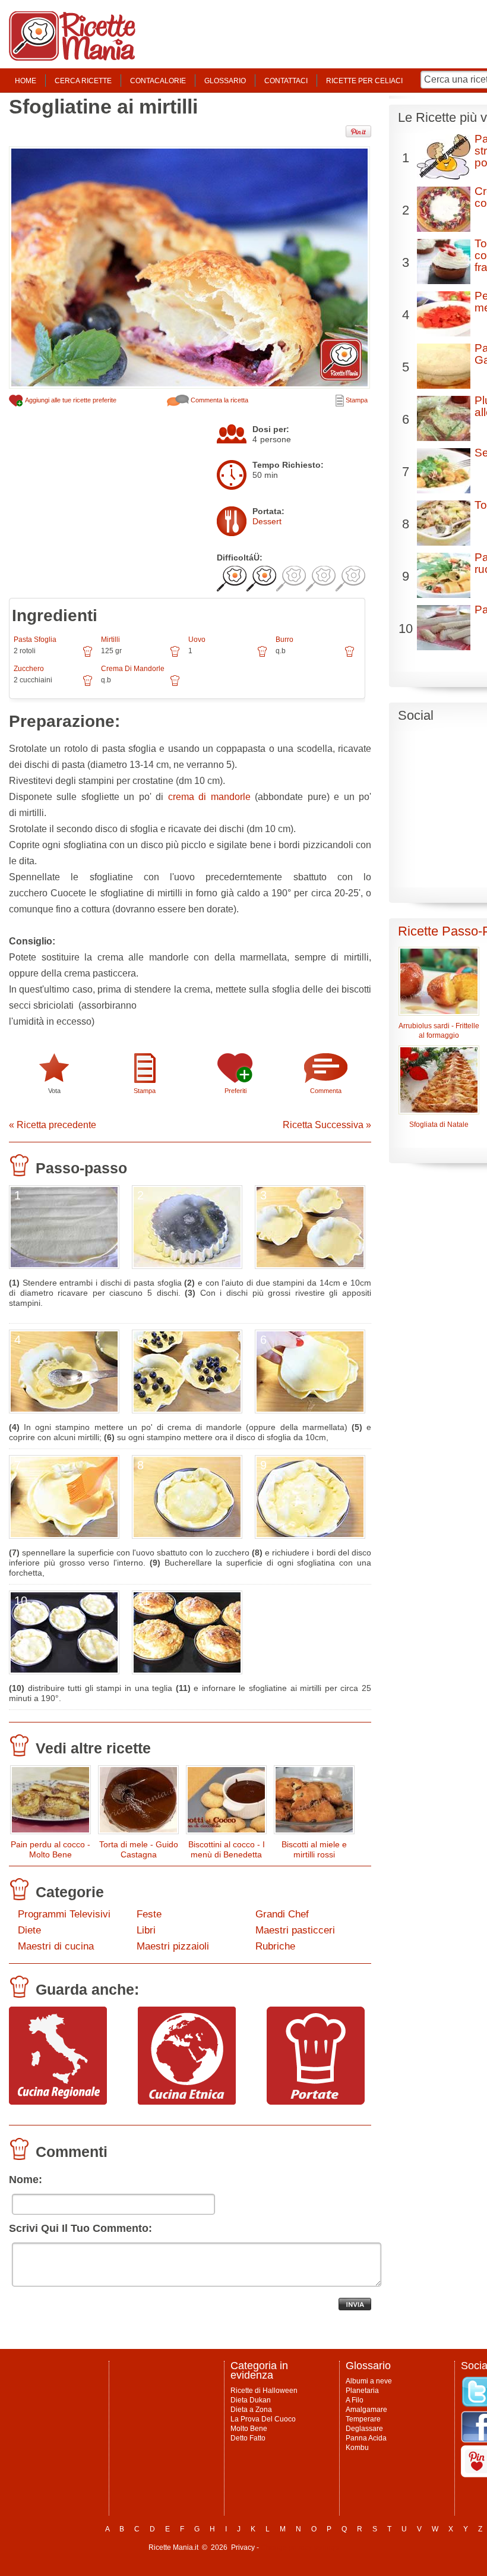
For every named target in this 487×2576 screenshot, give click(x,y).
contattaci (286, 81)
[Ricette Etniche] (187, 2102)
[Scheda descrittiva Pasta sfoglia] (88, 656)
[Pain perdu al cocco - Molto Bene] (50, 1802)
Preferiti (235, 1091)
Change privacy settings (300, 2547)
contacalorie (158, 81)
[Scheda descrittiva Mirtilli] (175, 656)
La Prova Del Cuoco (263, 2419)
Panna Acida (366, 2438)
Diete (29, 1930)
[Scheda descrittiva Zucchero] (88, 685)
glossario (225, 81)
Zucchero (29, 669)
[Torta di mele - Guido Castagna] (138, 1802)
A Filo (355, 2400)
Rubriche (275, 1946)
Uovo (197, 640)
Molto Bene (249, 2429)
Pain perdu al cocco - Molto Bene (50, 1849)
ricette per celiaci (364, 81)
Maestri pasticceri (295, 1930)
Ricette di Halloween (264, 2391)
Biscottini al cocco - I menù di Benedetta (227, 1849)
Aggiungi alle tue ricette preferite (70, 400)
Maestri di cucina (56, 1946)
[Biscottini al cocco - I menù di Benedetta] (226, 1802)
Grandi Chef (282, 1914)
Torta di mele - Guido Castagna (139, 1849)
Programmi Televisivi (64, 1914)
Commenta (326, 1091)
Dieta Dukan (251, 2400)
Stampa (356, 400)
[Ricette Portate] (316, 2102)
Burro (284, 640)
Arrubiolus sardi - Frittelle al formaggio (439, 1031)
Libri (146, 1930)
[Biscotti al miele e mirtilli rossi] (314, 1802)
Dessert (267, 521)
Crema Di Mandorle (133, 669)
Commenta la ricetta (219, 400)
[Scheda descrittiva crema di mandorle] (175, 685)
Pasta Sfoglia (35, 640)
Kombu (357, 2448)
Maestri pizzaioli (173, 1946)
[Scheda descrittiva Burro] (350, 656)
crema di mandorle (209, 797)
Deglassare (364, 2429)
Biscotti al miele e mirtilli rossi (314, 1849)
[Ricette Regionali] (58, 2102)
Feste (149, 1914)
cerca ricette (83, 81)
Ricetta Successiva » (327, 1125)
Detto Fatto (248, 2438)
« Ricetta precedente (53, 1125)
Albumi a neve (369, 2381)
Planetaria (362, 2391)
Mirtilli (110, 640)
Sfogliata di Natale (439, 1125)
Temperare (363, 2419)
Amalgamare (366, 2410)
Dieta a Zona (251, 2410)
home (26, 81)
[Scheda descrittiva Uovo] (262, 656)
